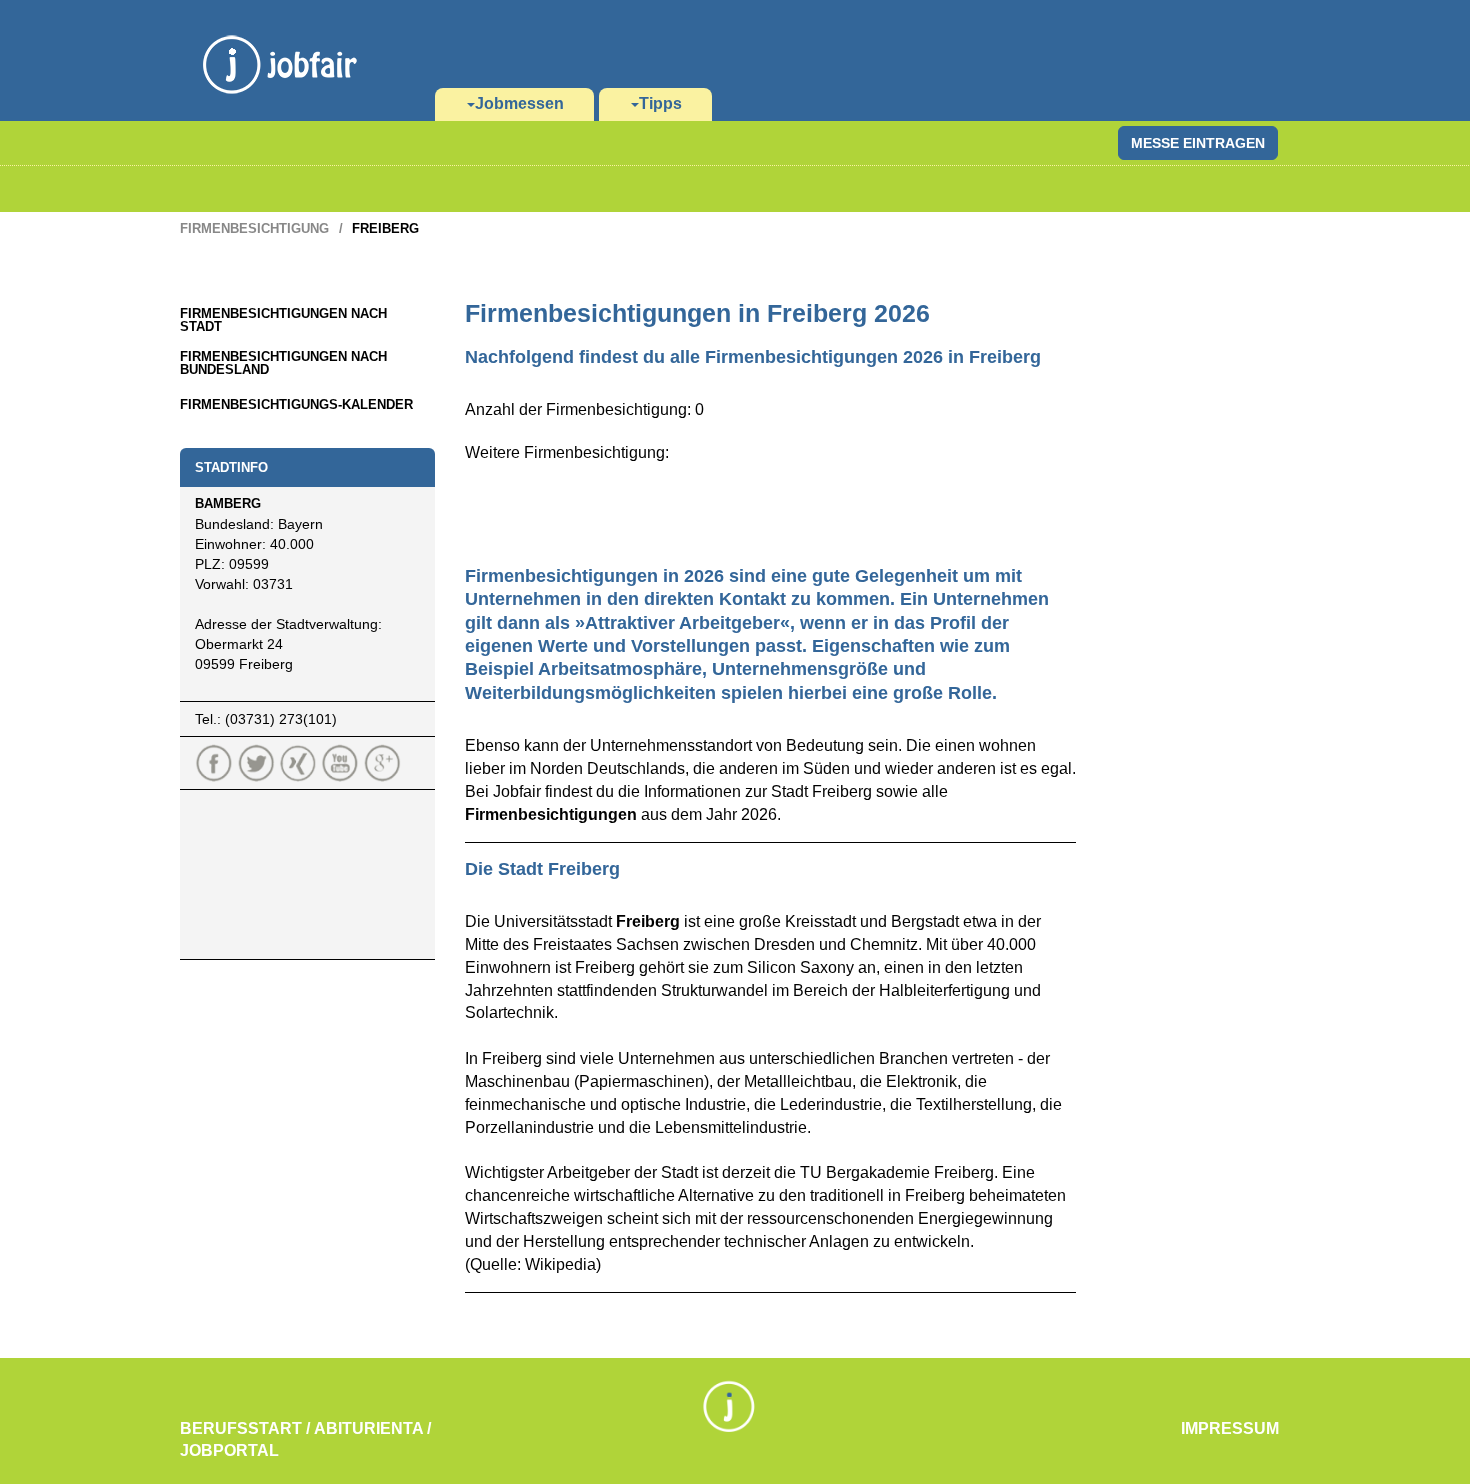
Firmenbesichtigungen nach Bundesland (283, 363)
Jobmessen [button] (519, 103)
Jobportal (229, 1450)
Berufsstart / (245, 1428)
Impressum (1230, 1428)
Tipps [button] (660, 103)
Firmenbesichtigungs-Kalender (296, 404)
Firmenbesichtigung (254, 228)
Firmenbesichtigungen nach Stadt (283, 320)
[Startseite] (280, 40)
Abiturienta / (372, 1428)
